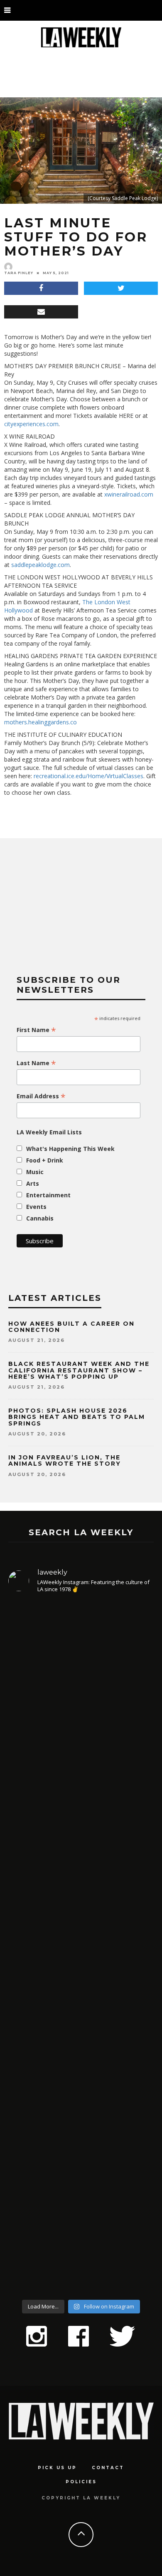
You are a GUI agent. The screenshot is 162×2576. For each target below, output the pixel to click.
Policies (81, 2482)
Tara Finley (19, 273)
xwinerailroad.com (129, 494)
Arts (33, 1183)
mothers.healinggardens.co (40, 722)
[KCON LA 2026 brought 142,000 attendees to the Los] (81, 2029)
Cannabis (40, 1218)
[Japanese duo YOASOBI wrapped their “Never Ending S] (81, 1879)
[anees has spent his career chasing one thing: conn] (81, 1699)
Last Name (36, 1063)
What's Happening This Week (70, 1149)
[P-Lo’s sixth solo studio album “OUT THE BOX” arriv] (81, 2197)
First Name (36, 1030)
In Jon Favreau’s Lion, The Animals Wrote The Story (65, 1460)
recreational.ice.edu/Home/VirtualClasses (88, 776)
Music (35, 1172)
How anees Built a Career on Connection (71, 1327)
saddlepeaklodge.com (40, 565)
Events (36, 1207)
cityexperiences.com (31, 424)
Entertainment (48, 1195)
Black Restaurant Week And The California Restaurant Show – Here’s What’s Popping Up (79, 1370)
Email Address (41, 1096)
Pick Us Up (57, 2468)
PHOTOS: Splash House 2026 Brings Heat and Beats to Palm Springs (77, 1417)
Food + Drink (45, 1160)
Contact (108, 2468)
